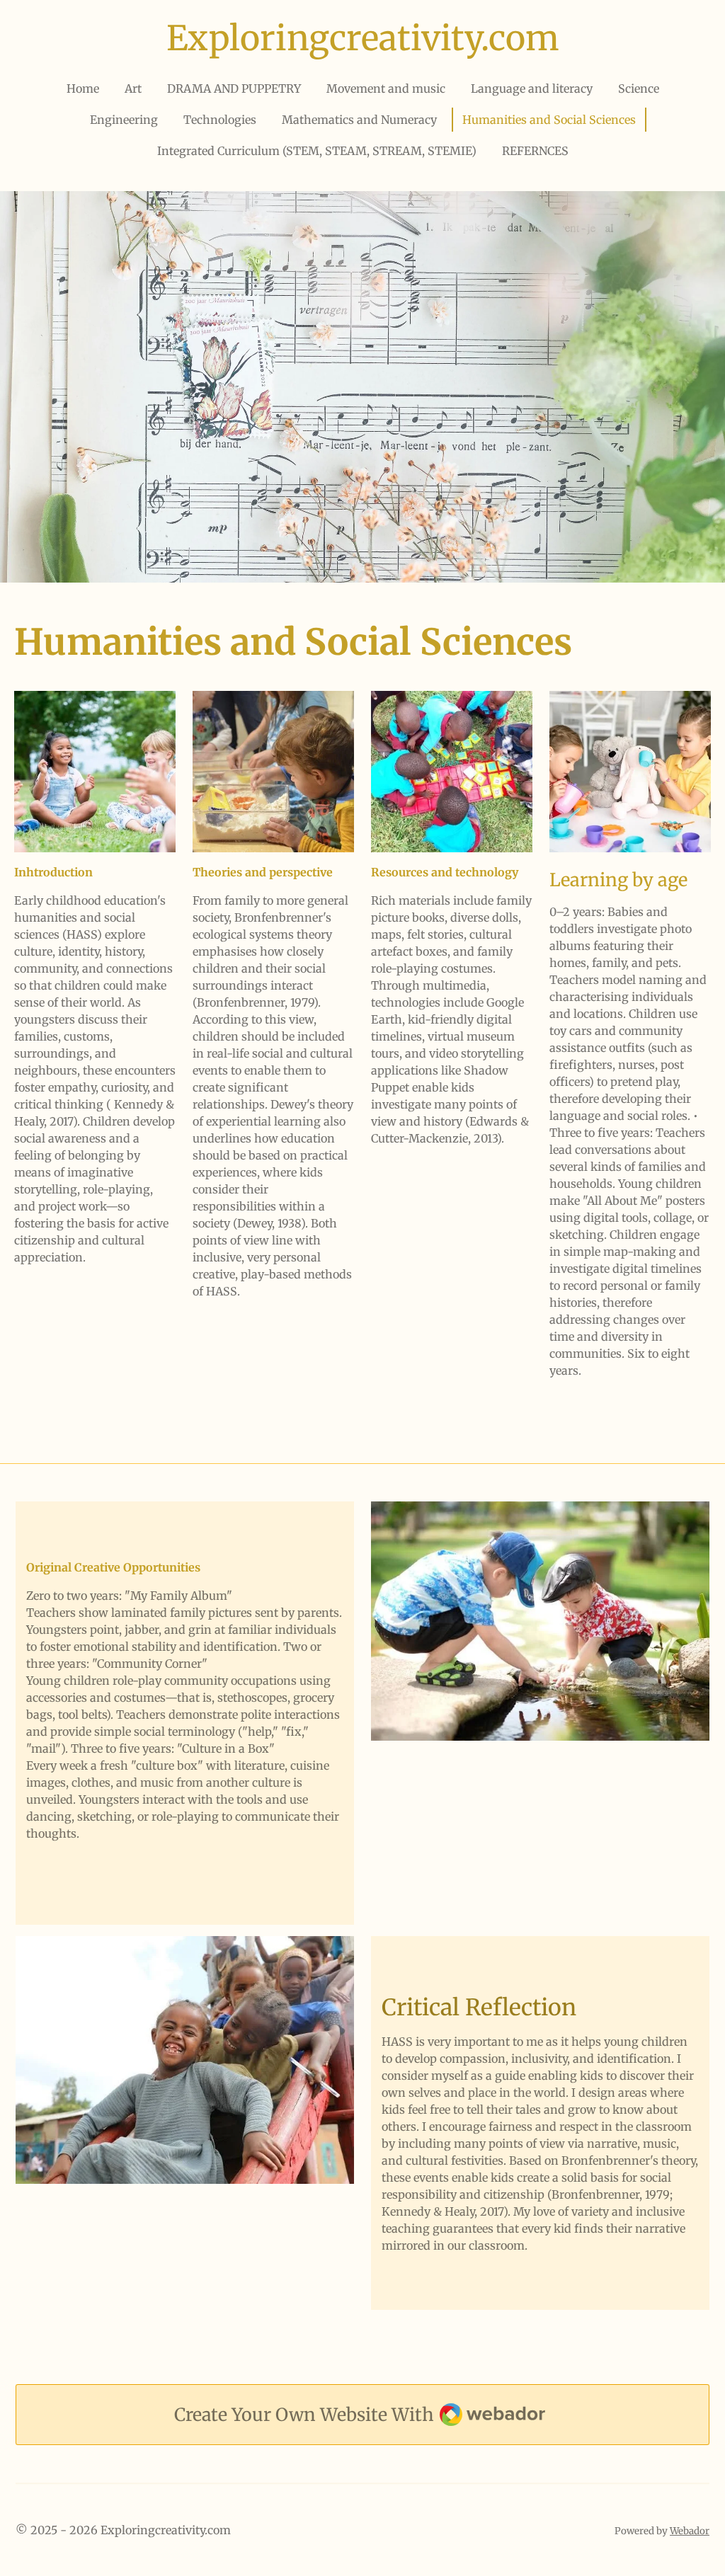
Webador (690, 2531)
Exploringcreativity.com (363, 38)
